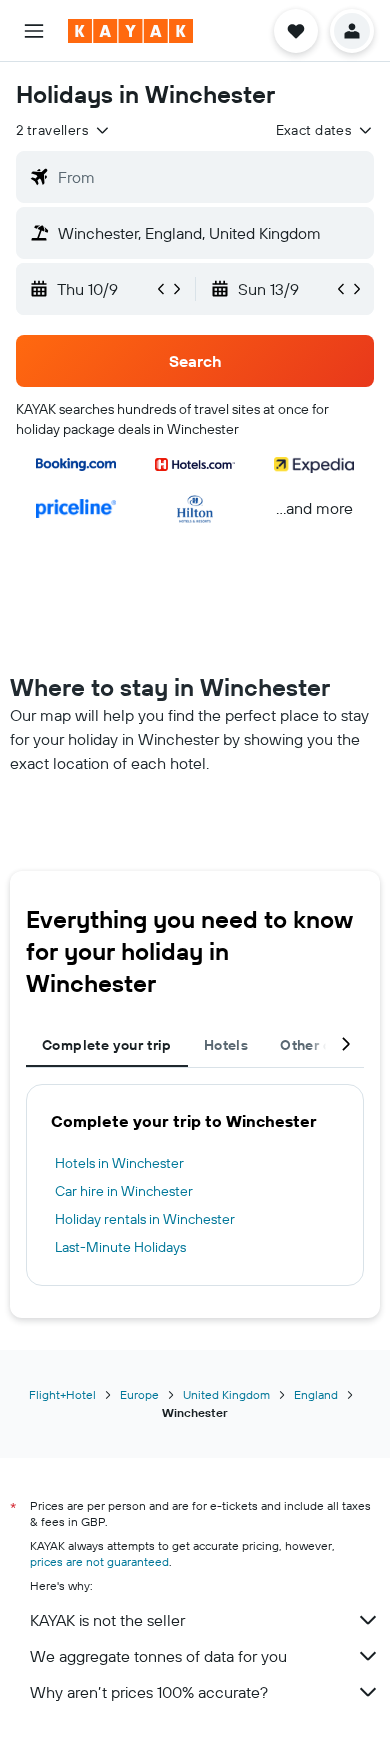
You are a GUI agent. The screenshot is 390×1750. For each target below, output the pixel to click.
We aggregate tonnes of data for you (158, 1656)
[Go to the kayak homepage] (130, 31)
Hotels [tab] (226, 1045)
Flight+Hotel (62, 1394)
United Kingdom (226, 1394)
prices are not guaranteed (99, 1561)
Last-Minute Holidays (120, 1247)
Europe (139, 1394)
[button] (34, 31)
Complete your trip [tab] (107, 1045)
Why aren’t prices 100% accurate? (149, 1692)
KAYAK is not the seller (107, 1620)
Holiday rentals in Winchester (145, 1219)
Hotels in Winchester (119, 1163)
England (316, 1394)
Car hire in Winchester (124, 1191)
